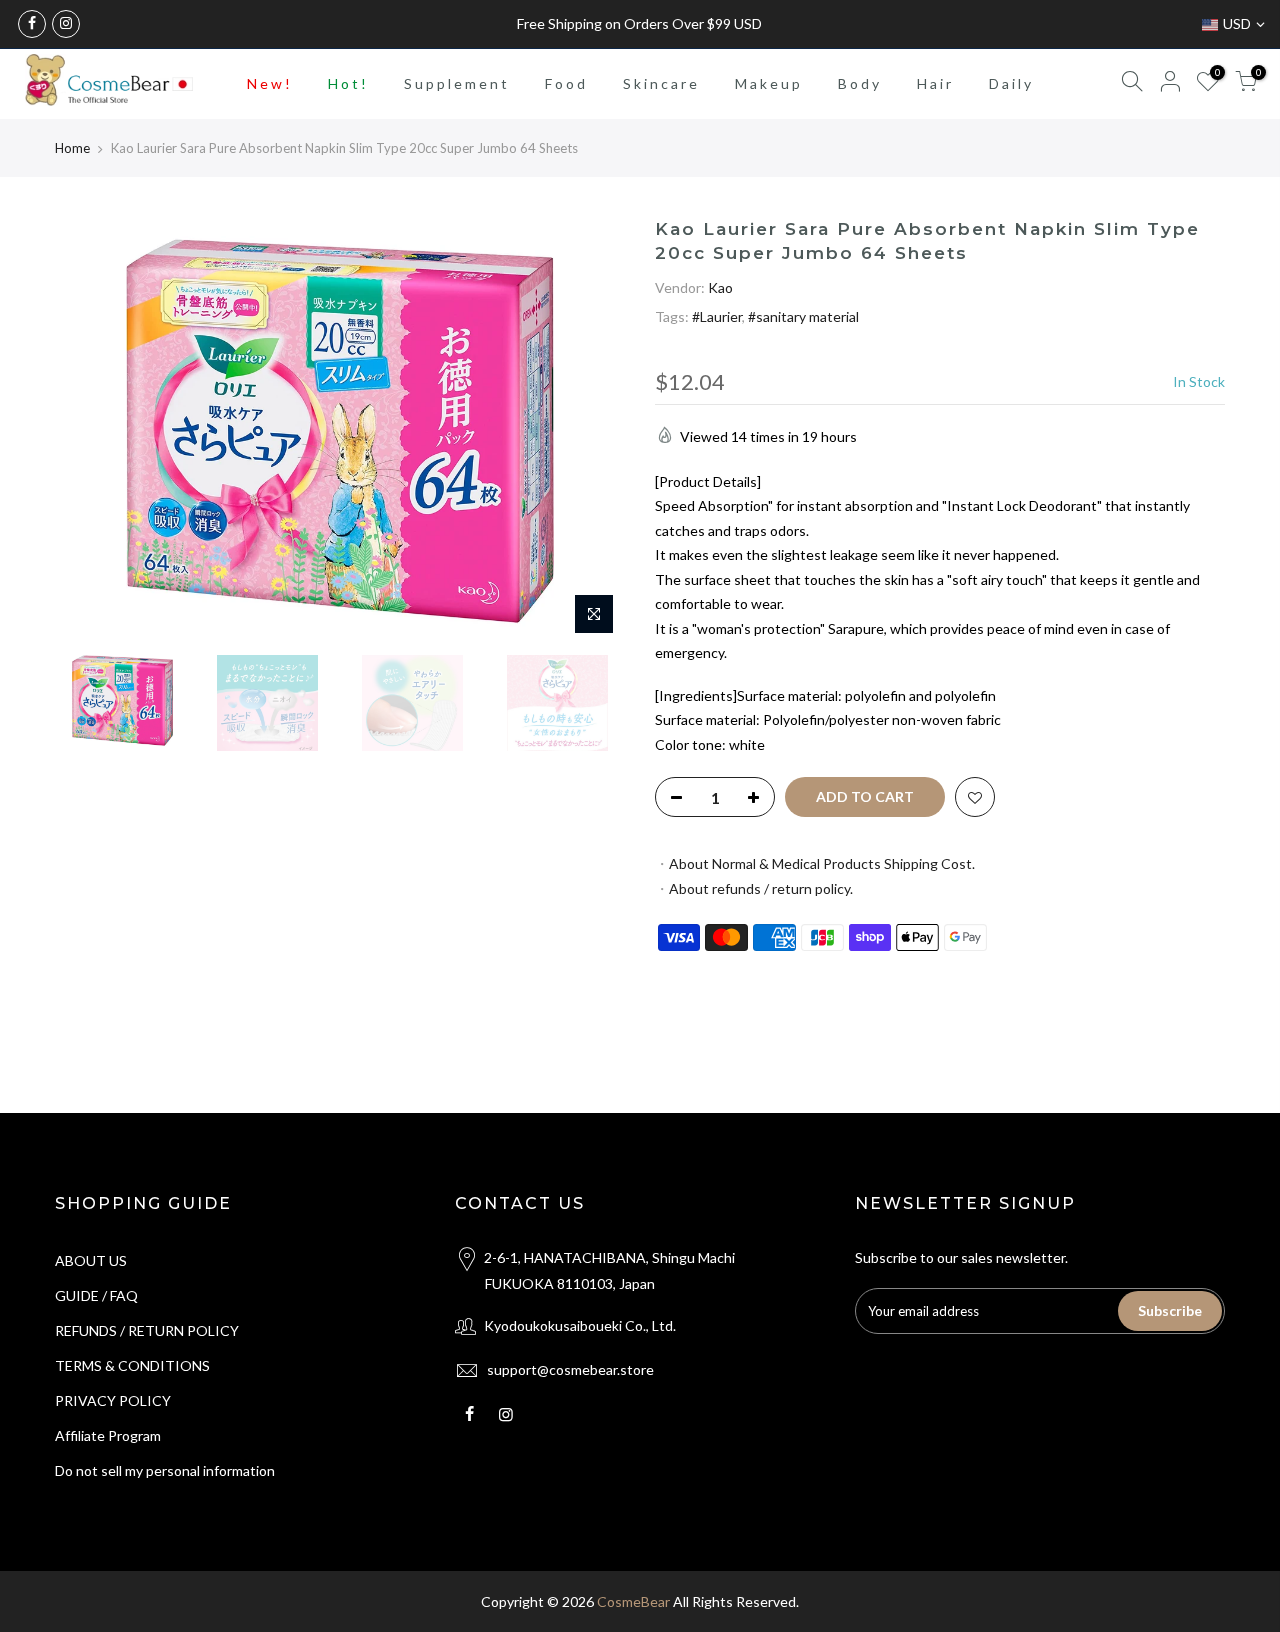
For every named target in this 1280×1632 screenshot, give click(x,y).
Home (72, 148)
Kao (720, 287)
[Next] (590, 431)
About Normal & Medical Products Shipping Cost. (822, 863)
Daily (1011, 83)
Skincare (661, 83)
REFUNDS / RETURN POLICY (147, 1330)
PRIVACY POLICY (113, 1400)
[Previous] (90, 431)
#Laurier (717, 316)
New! (270, 83)
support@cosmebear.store (570, 1369)
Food (566, 83)
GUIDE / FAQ (96, 1295)
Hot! (348, 83)
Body (860, 83)
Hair (935, 83)
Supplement (457, 83)
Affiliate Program (108, 1435)
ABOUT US (91, 1260)
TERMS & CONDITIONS (132, 1365)
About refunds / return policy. (761, 888)
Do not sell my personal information (165, 1470)
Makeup (769, 83)
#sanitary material (803, 316)
